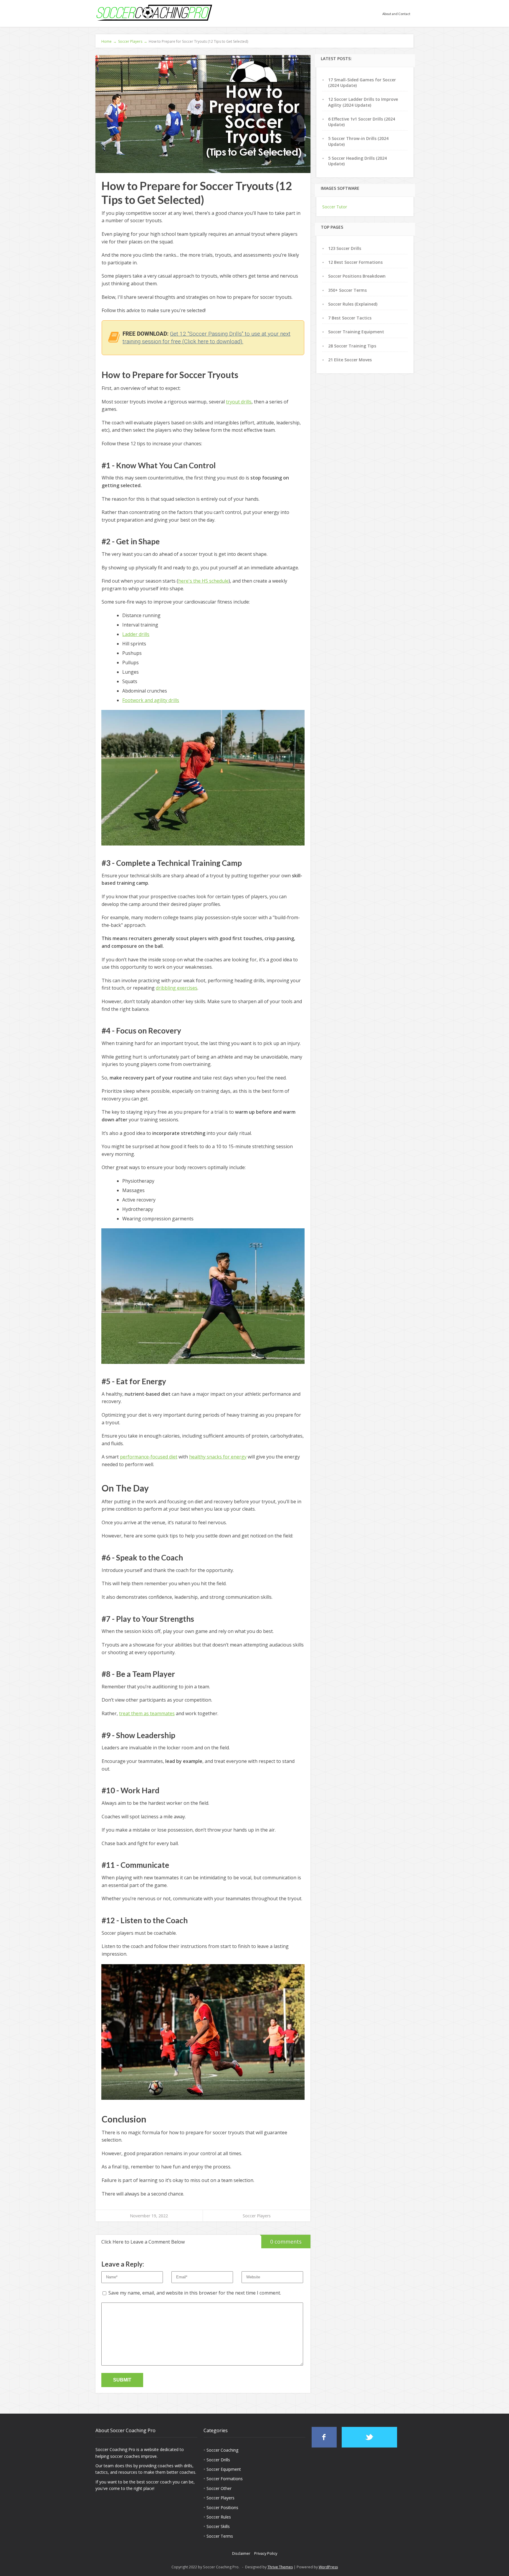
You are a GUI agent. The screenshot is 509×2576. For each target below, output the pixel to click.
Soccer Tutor (335, 207)
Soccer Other (219, 2488)
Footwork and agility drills (151, 700)
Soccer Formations (225, 2479)
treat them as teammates (147, 1713)
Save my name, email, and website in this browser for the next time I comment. (195, 2293)
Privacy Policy (266, 2553)
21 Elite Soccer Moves (350, 360)
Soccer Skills (218, 2526)
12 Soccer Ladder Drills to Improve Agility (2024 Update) (363, 102)
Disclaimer (241, 2553)
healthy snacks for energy (218, 1457)
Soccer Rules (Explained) (353, 304)
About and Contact (396, 14)
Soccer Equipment (224, 2469)
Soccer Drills (218, 2460)
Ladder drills (136, 634)
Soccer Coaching (222, 2450)
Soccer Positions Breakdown (357, 276)
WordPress (328, 2567)
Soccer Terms (220, 2536)
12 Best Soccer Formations (355, 262)
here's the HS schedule (203, 581)
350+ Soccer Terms (347, 290)
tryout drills (239, 402)
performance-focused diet (149, 1457)
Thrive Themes (280, 2567)
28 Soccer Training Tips (352, 346)
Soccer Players (257, 2216)
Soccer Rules (219, 2517)
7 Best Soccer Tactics (350, 318)
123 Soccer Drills (345, 248)
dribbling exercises (177, 988)
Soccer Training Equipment (356, 332)
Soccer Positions (222, 2507)
